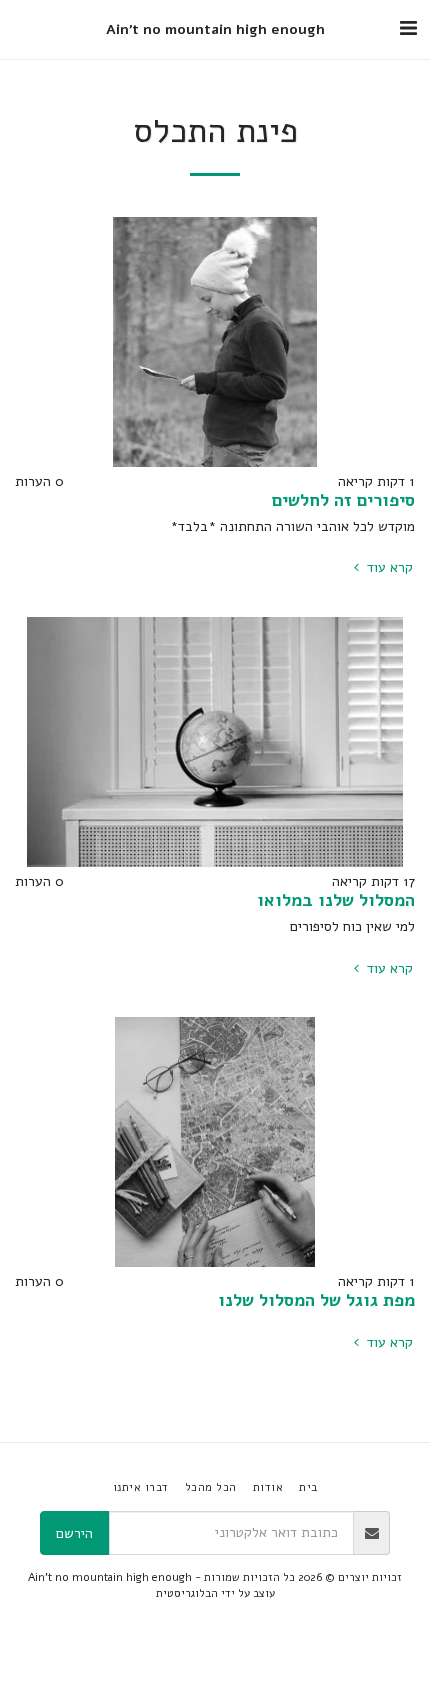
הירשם (74, 1533)
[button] (408, 28)
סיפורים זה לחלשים (343, 500)
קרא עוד (388, 568)
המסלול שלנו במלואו (336, 900)
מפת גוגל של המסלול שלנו (316, 1300)
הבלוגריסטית (187, 1593)
